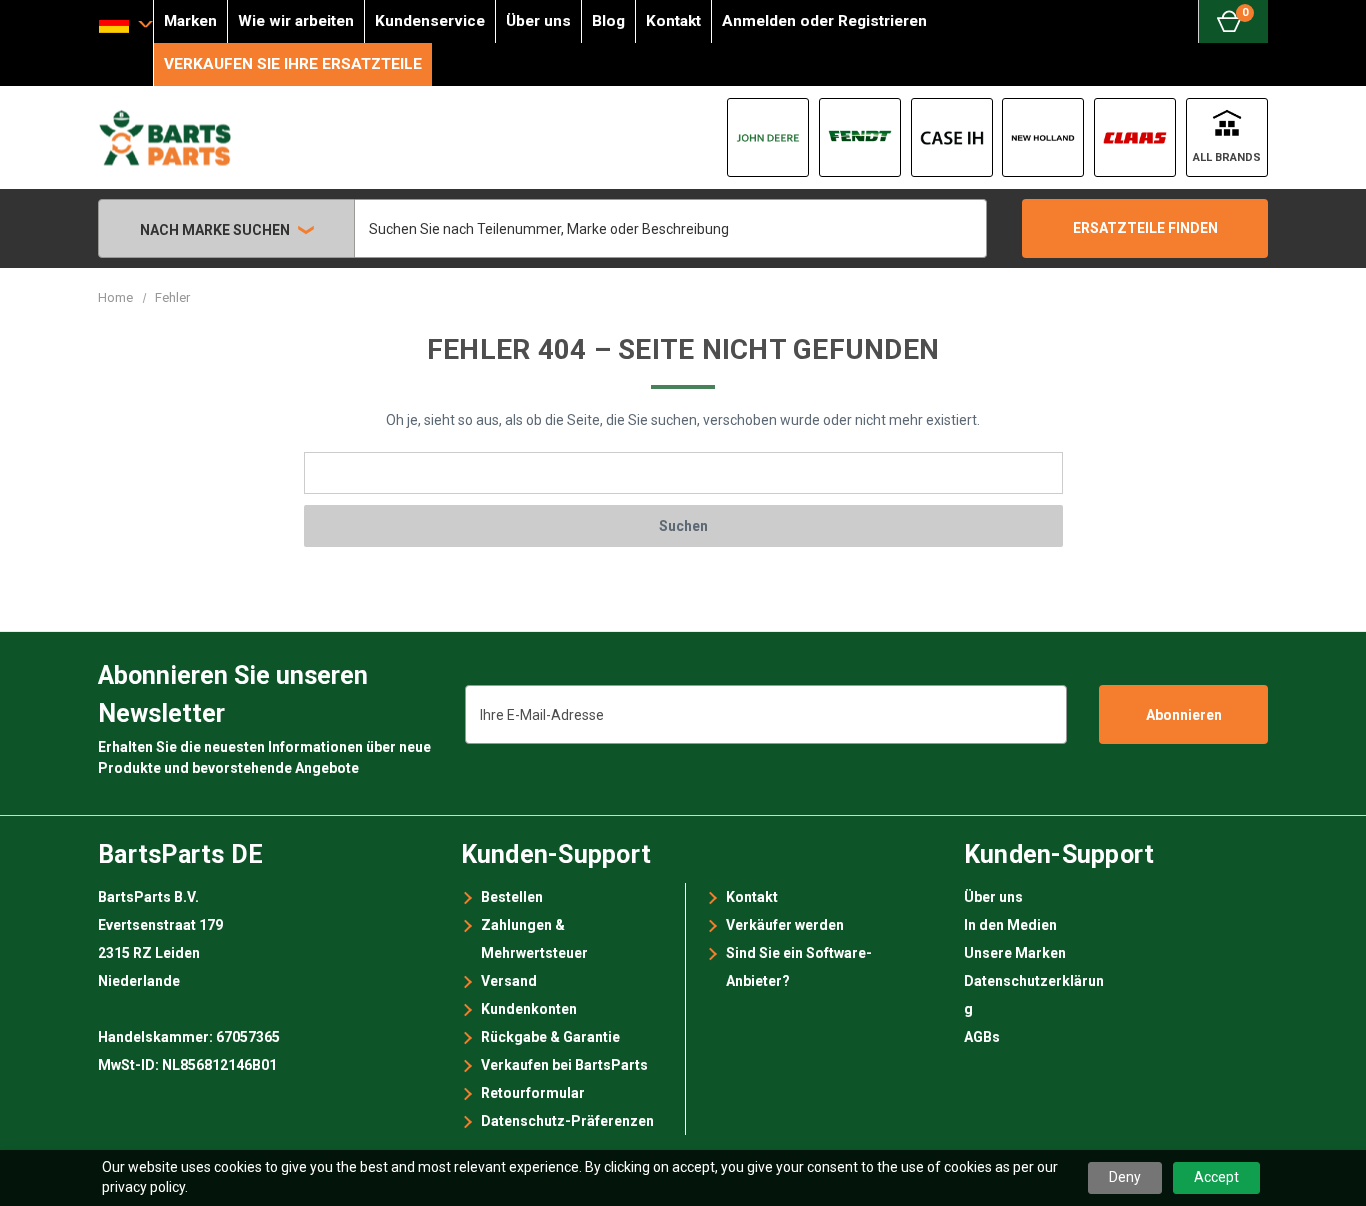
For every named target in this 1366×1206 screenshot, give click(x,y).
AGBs (982, 1037)
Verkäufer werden (785, 925)
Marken (190, 21)
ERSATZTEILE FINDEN (1145, 228)
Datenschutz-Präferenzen (567, 1121)
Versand (509, 981)
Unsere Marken (1015, 953)
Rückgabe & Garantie (550, 1037)
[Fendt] (860, 137)
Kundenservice (430, 21)
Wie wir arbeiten (296, 21)
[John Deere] (768, 137)
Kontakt (673, 21)
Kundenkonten (529, 1009)
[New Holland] (1043, 137)
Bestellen (512, 897)
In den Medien (1010, 925)
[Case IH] (952, 137)
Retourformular (533, 1093)
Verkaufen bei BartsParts (564, 1065)
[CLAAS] (1135, 137)
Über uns (538, 21)
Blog (608, 21)
